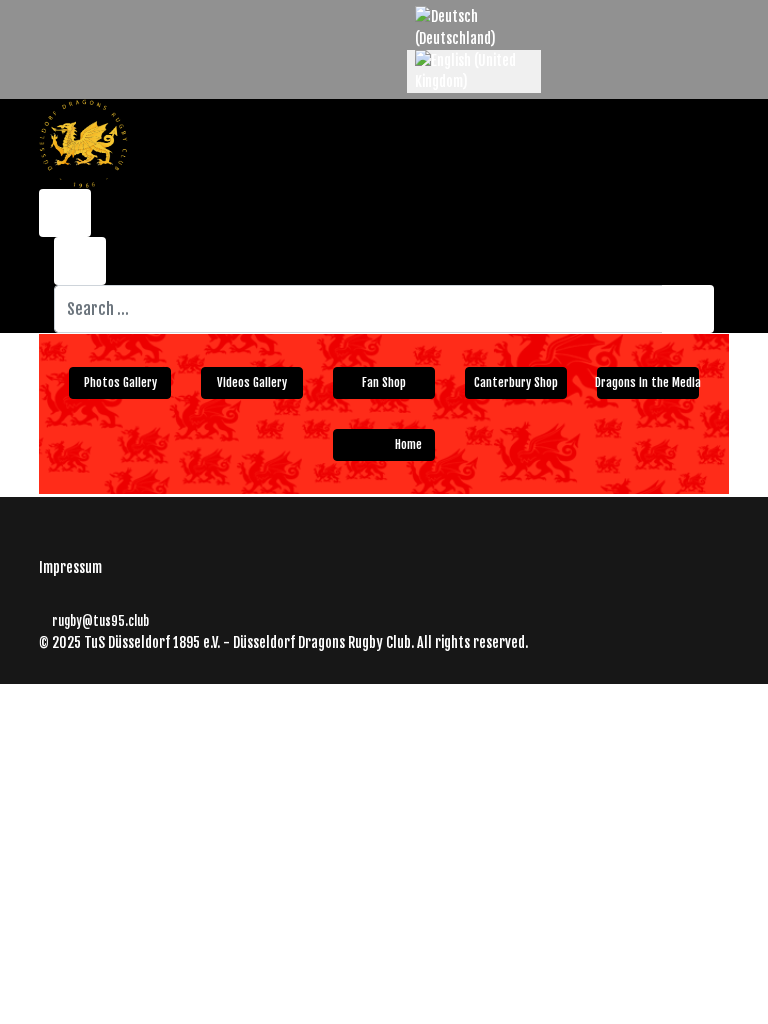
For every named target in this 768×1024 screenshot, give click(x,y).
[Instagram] (106, 16)
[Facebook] (44, 16)
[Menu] (611, 124)
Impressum (70, 567)
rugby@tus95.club (100, 621)
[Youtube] (75, 16)
